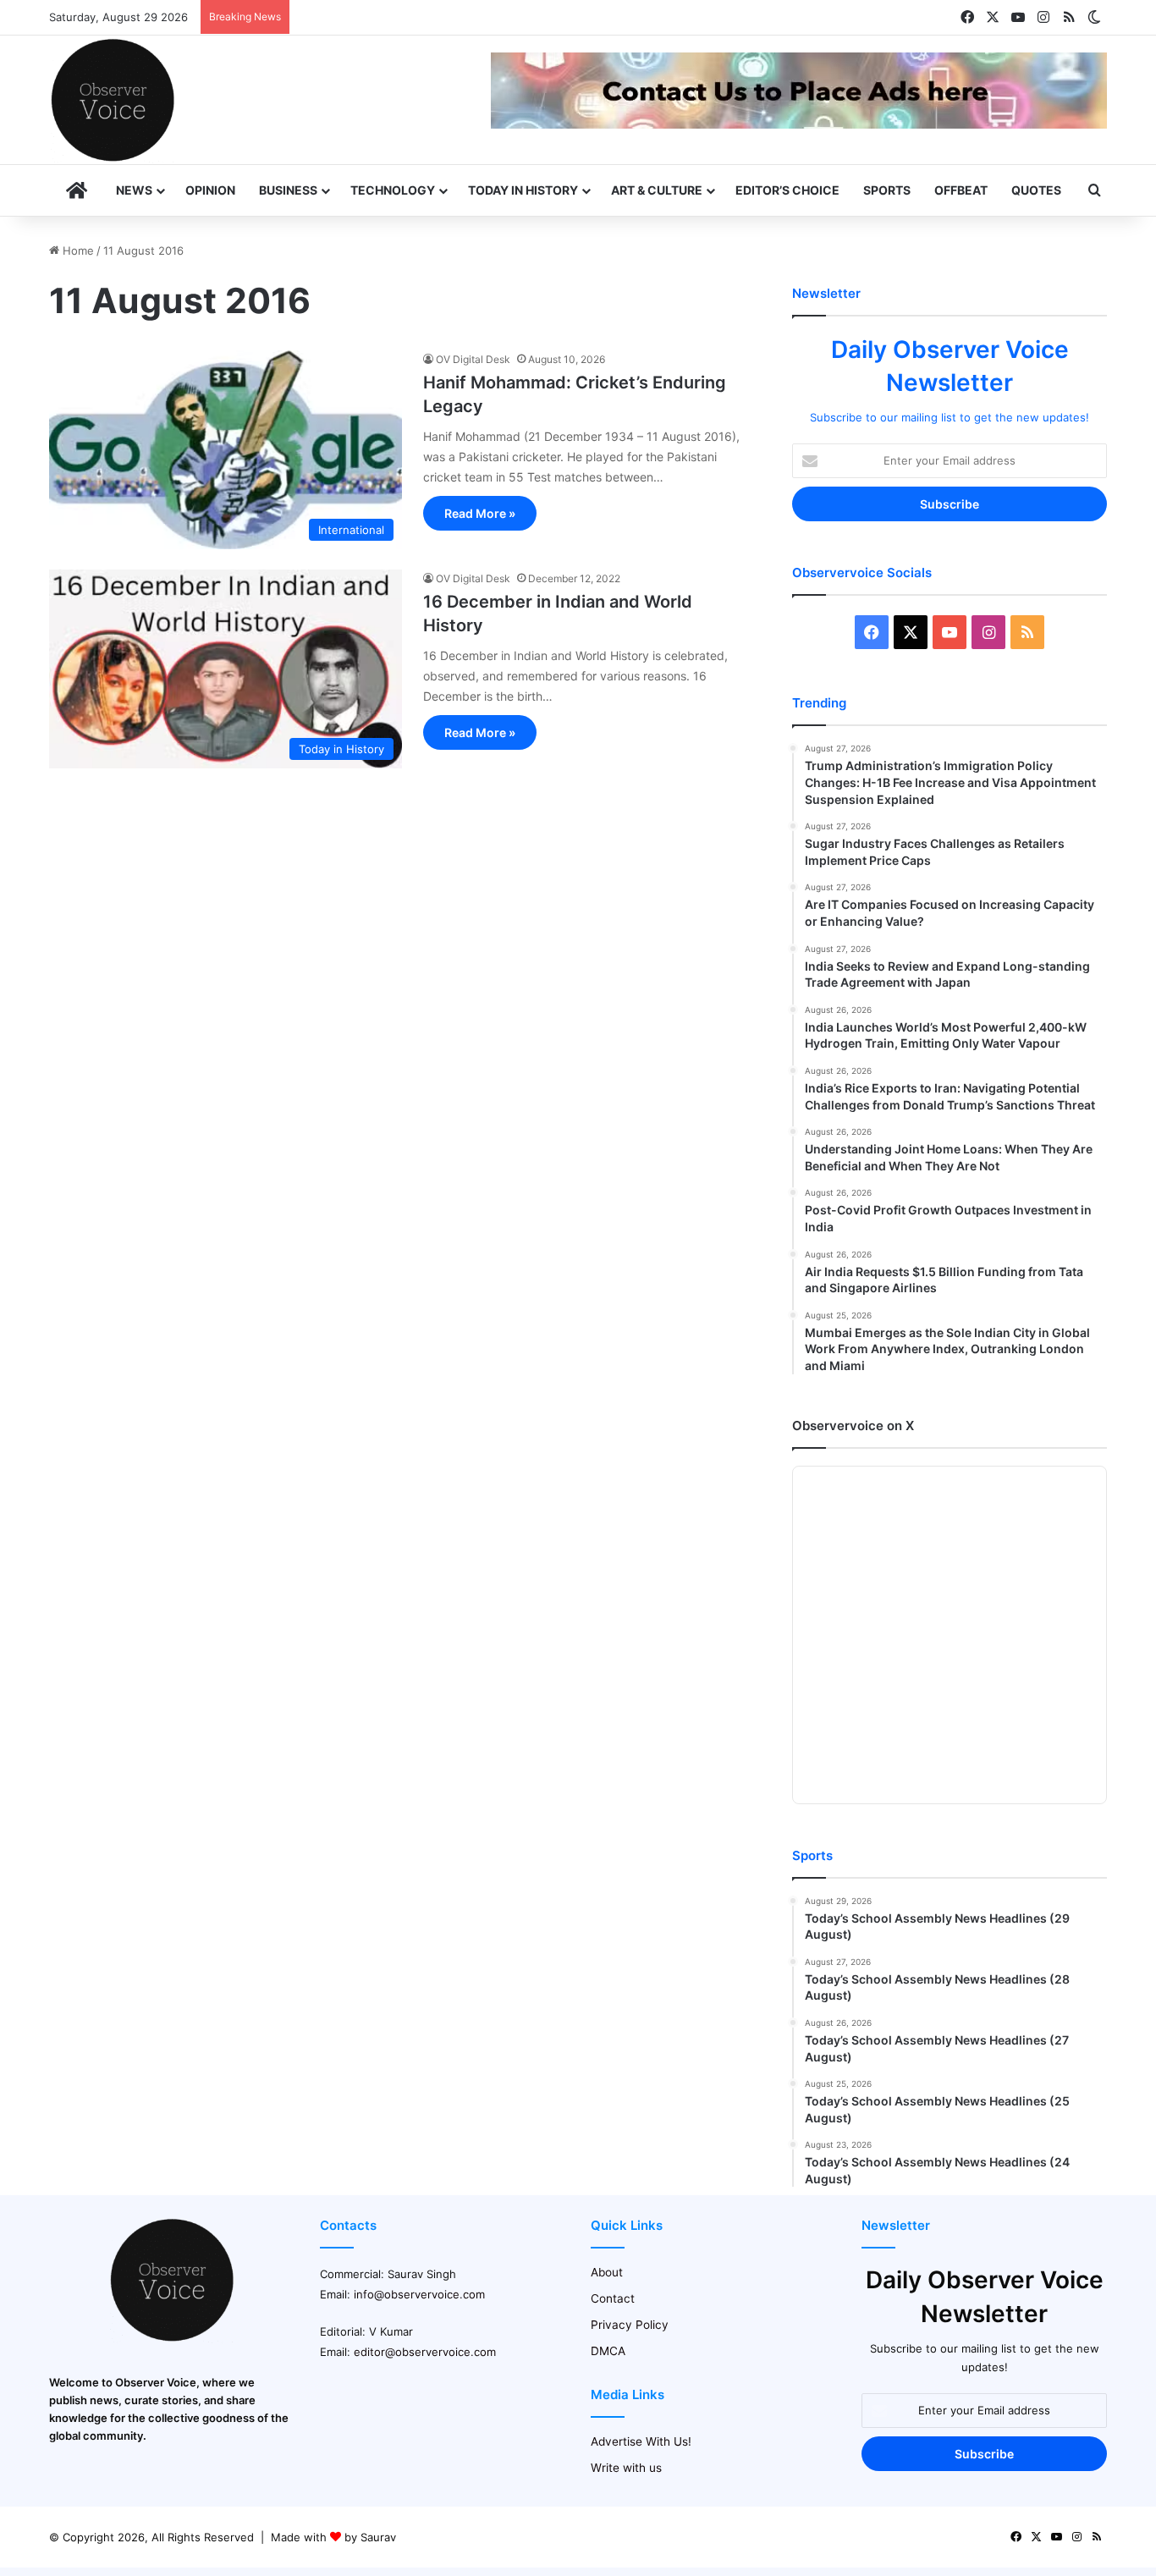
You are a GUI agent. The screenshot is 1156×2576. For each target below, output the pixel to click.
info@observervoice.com (419, 2294)
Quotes (1036, 190)
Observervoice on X (853, 1426)
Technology (393, 190)
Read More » (480, 513)
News (134, 190)
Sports (887, 190)
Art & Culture (657, 190)
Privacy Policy (630, 2325)
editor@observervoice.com (425, 2352)
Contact (613, 2298)
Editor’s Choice (787, 190)
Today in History (523, 190)
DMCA (608, 2351)
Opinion (210, 190)
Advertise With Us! (641, 2441)
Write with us (626, 2468)
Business (288, 190)
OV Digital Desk (473, 359)
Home (77, 250)
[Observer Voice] (113, 100)
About (607, 2272)
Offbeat (961, 190)
